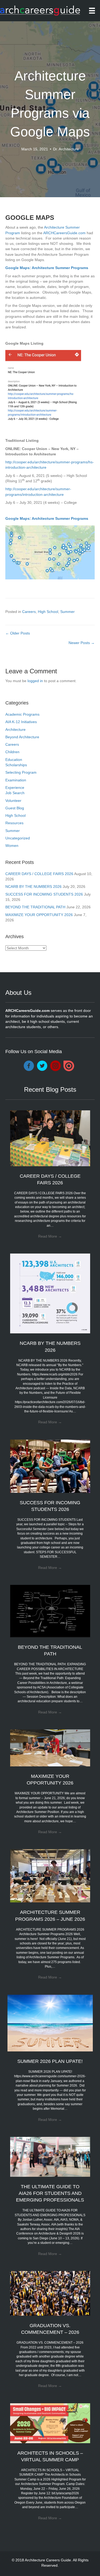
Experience (15, 788)
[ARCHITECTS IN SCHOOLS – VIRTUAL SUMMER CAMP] (50, 2423)
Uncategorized (18, 838)
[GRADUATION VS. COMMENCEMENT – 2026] (50, 2293)
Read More (50, 1236)
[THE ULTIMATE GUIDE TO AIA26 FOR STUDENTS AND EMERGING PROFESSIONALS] (50, 2157)
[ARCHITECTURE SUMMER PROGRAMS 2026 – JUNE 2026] (50, 1876)
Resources (14, 823)
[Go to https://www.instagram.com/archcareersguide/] (55, 1066)
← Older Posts (18, 633)
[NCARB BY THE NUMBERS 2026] (50, 1293)
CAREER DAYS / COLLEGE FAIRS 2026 (39, 874)
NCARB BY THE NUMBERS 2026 (33, 887)
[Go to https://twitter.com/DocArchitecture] (42, 1066)
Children (12, 752)
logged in (35, 681)
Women (12, 846)
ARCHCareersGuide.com (64, 233)
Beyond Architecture (22, 737)
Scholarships (16, 765)
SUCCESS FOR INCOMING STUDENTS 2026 (44, 894)
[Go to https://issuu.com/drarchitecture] (69, 1066)
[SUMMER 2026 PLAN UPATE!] (50, 2023)
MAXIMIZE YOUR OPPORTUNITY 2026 (39, 915)
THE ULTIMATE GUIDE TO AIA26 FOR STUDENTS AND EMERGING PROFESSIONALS (50, 2193)
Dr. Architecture (66, 149)
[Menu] (92, 11)
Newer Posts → (82, 643)
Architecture (15, 729)
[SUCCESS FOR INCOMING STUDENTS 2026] (50, 1466)
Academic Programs (22, 714)
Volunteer (13, 801)
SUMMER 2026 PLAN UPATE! (50, 2061)
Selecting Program (21, 772)
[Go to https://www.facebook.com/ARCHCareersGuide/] (29, 1066)
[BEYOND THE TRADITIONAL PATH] (50, 1611)
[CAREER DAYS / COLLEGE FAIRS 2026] (50, 1138)
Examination (16, 780)
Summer (67, 612)
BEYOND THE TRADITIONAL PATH (35, 907)
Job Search (15, 793)
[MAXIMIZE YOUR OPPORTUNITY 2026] (50, 1747)
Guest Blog (15, 808)
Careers (29, 612)
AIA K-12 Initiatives (21, 722)
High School (48, 612)
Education (14, 760)
